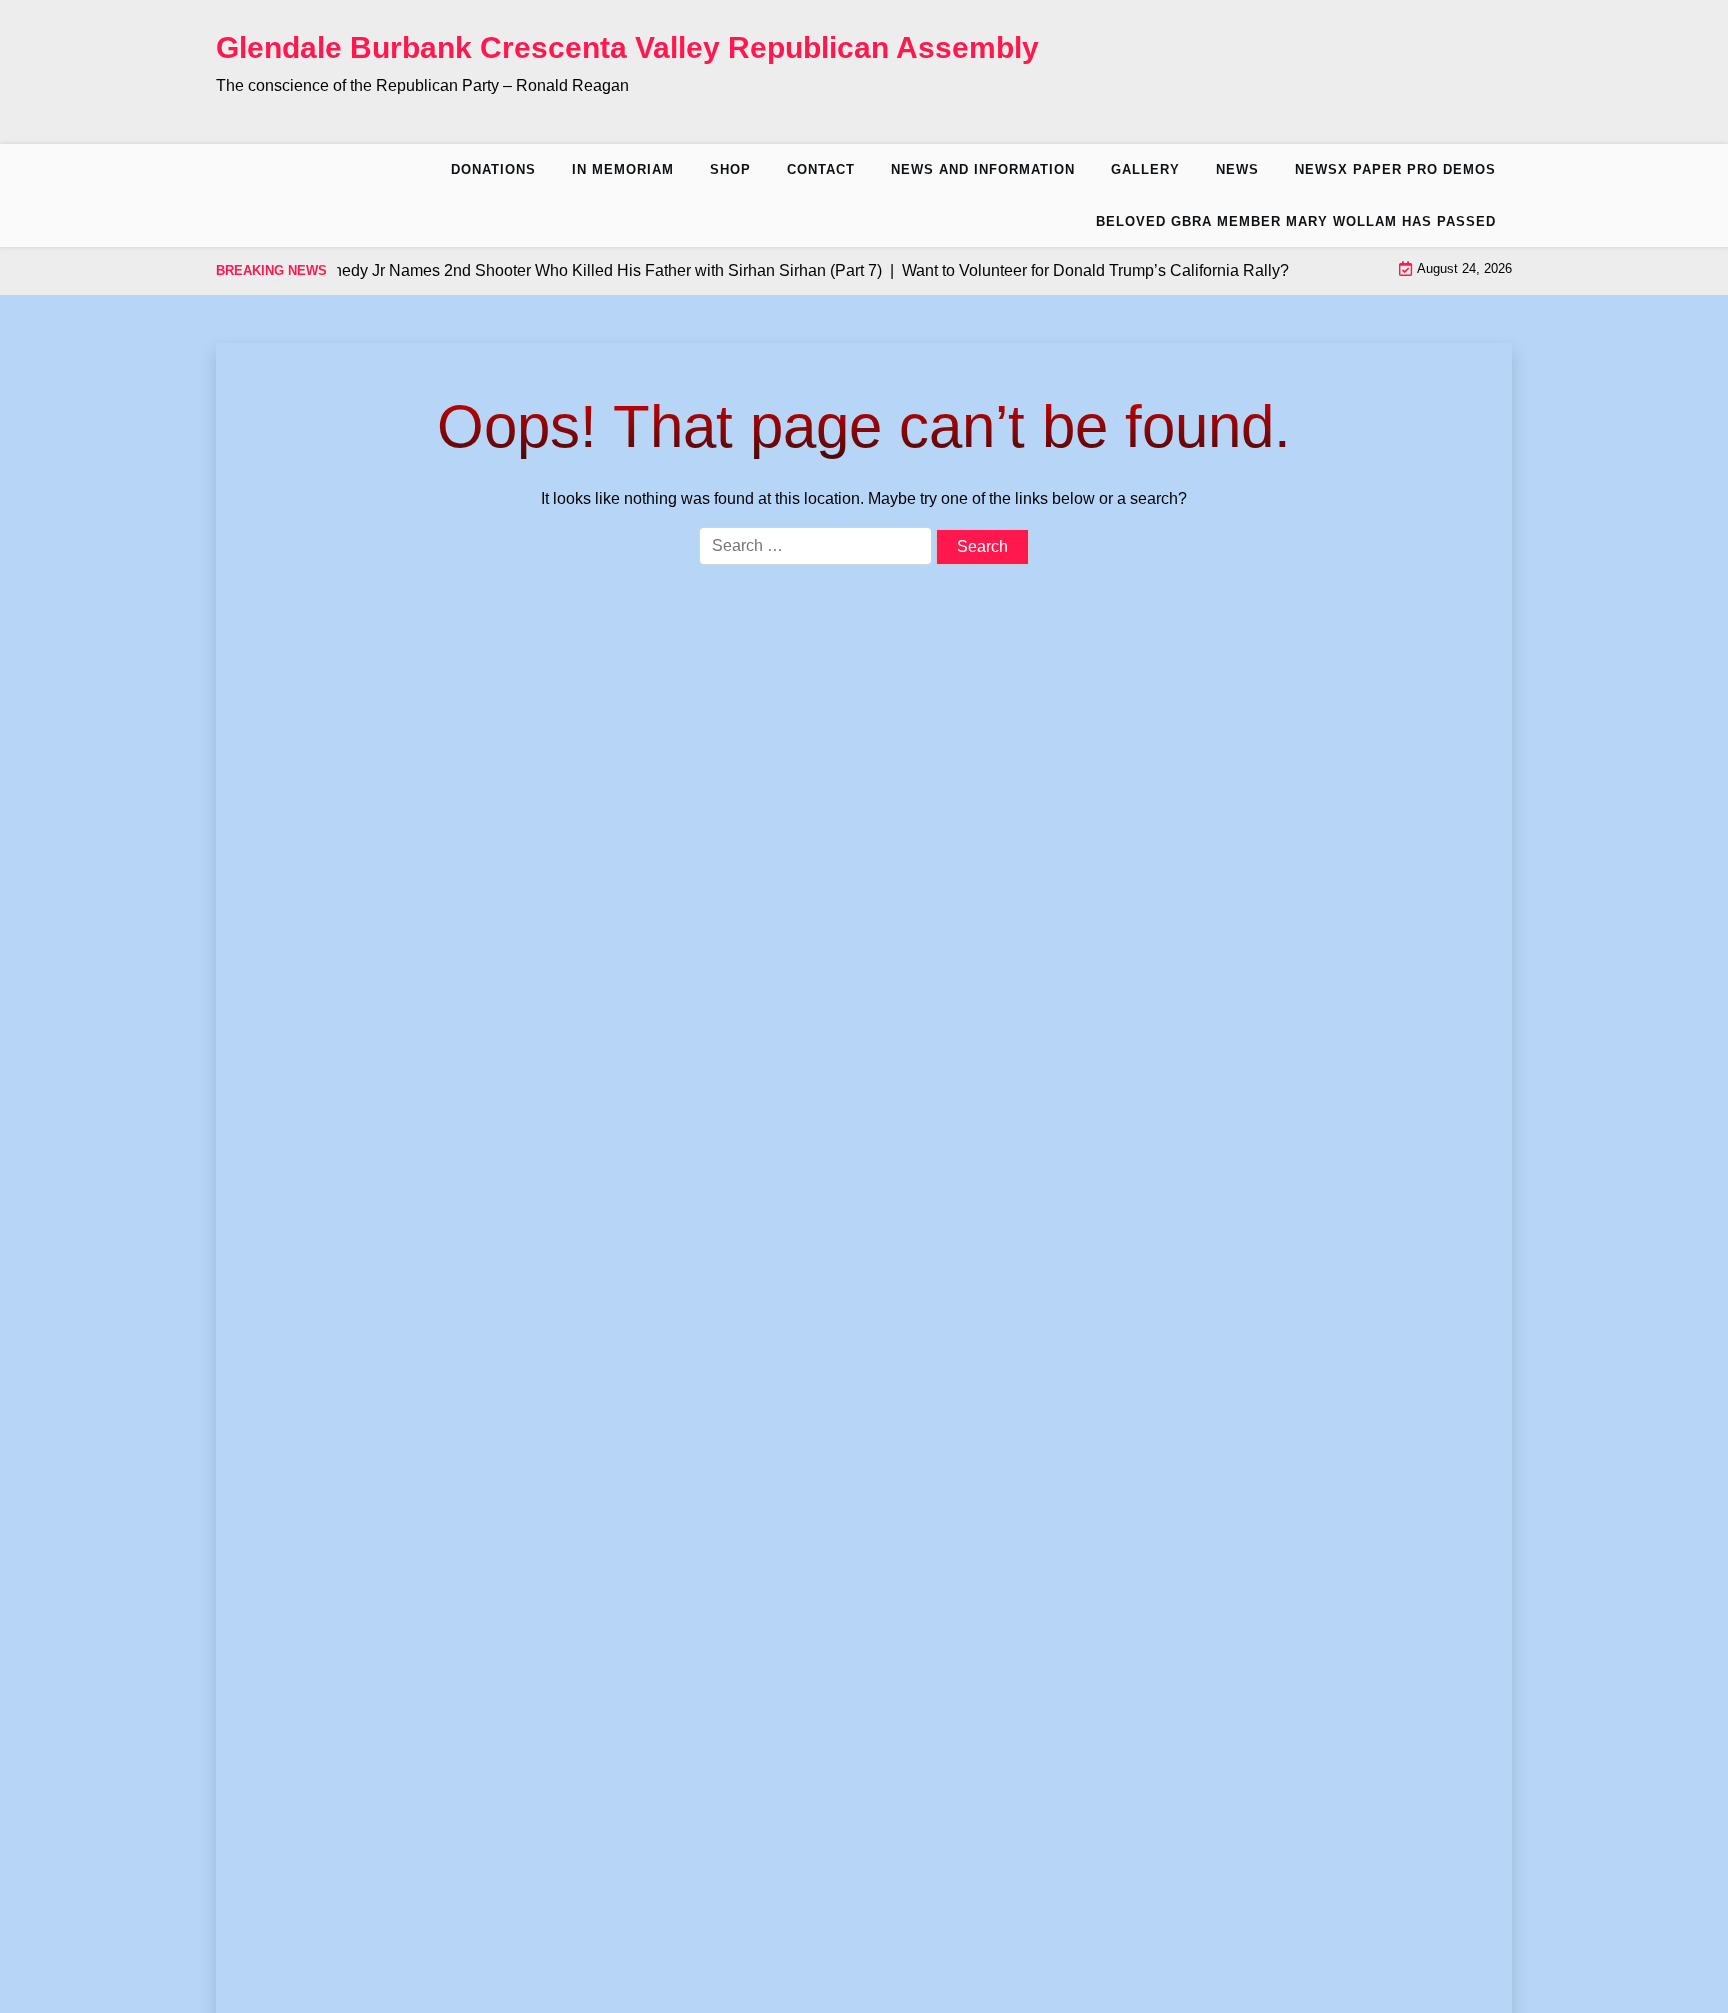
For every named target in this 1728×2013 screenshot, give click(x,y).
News (1237, 169)
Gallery (1145, 169)
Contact (821, 169)
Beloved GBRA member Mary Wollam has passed (1296, 221)
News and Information (983, 169)
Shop (730, 169)
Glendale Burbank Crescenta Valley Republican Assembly (627, 47)
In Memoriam (623, 169)
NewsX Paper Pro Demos (1395, 169)
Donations (493, 169)
